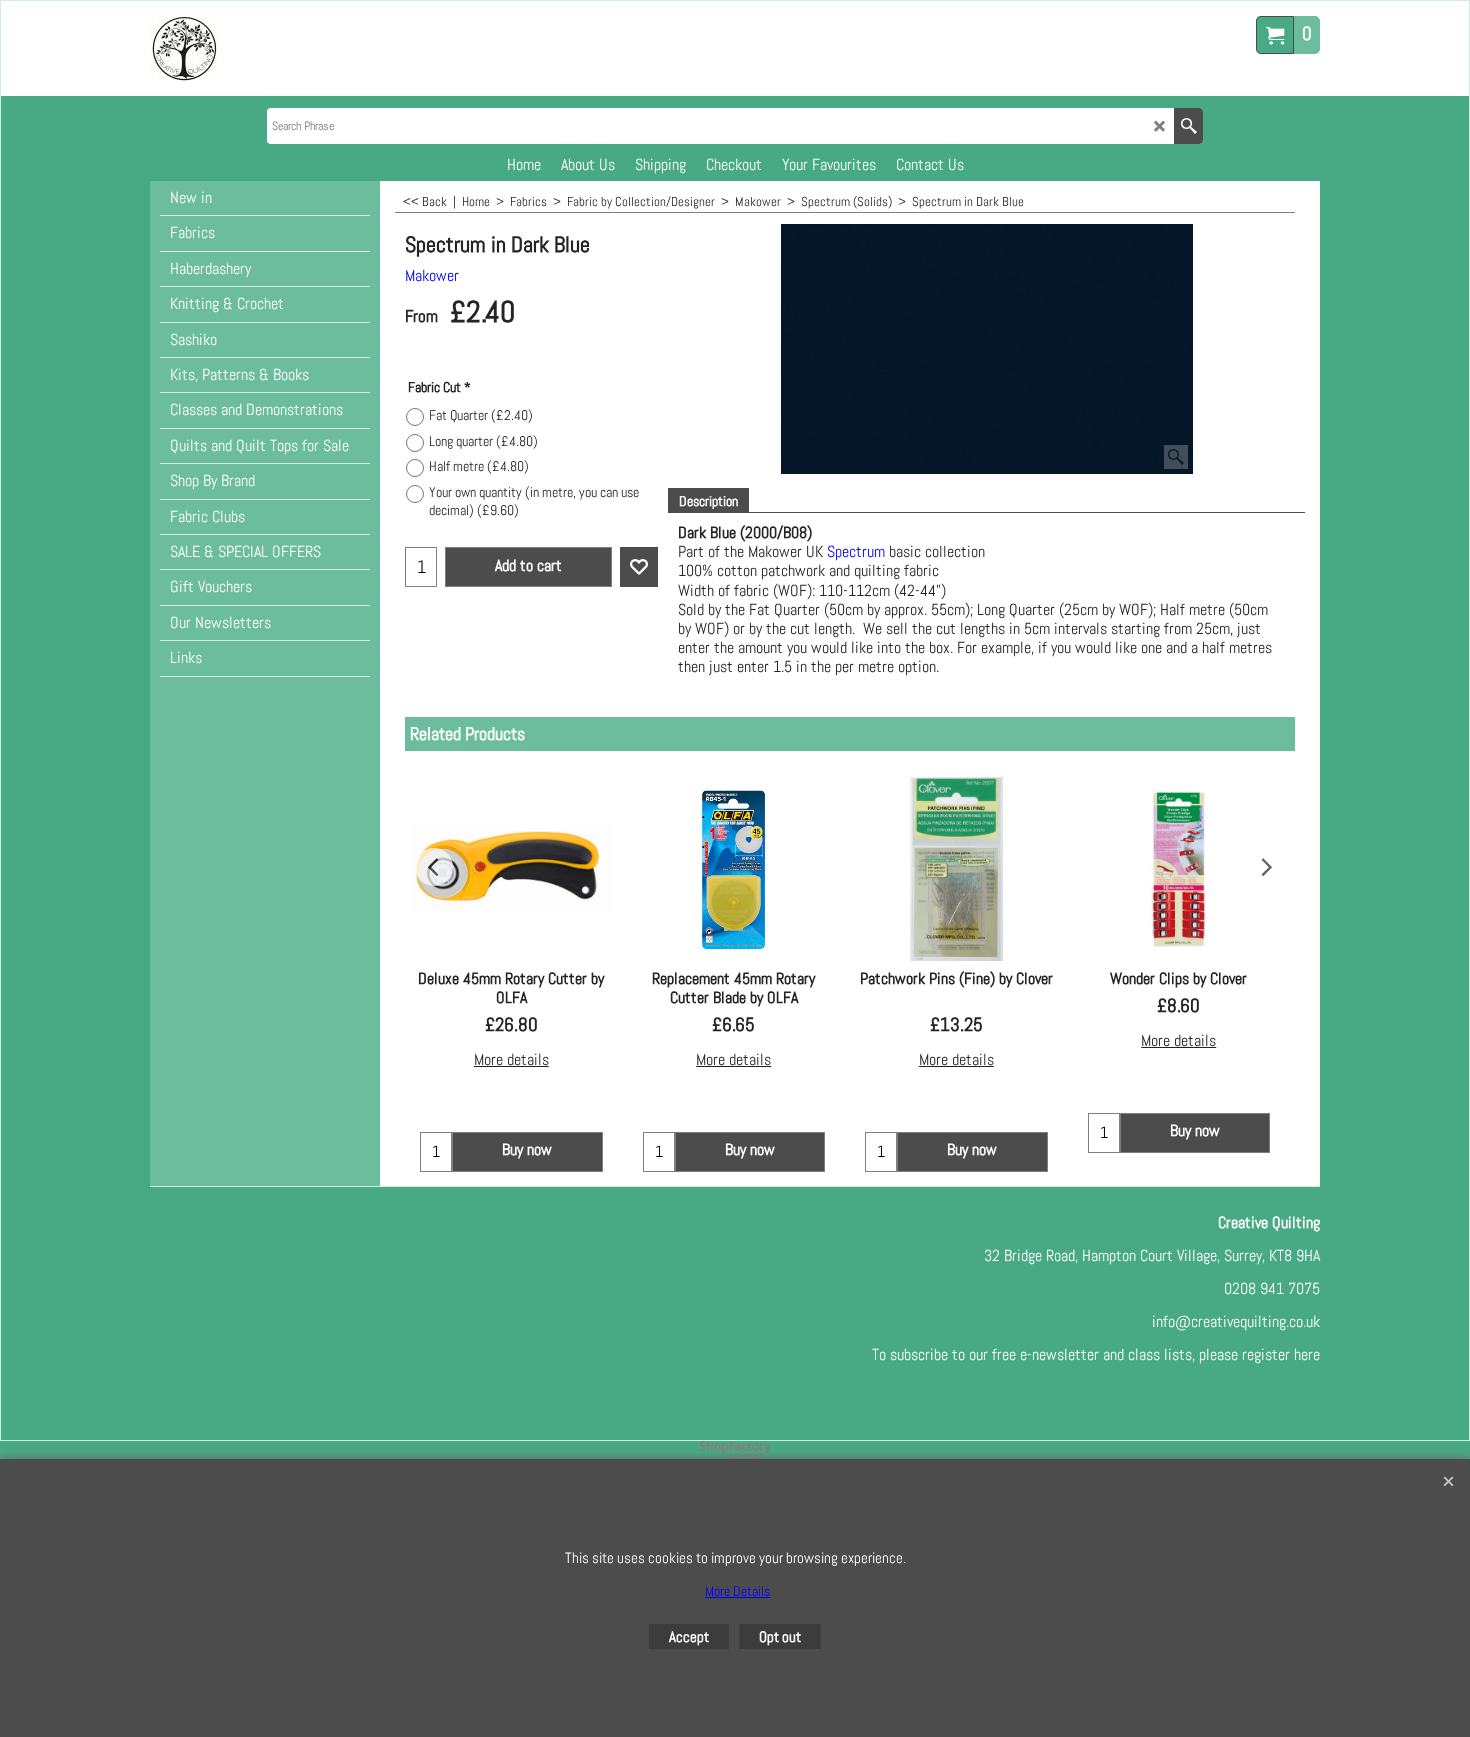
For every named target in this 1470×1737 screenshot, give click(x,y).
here (1307, 1354)
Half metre (479, 466)
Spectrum (856, 551)
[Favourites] (639, 567)
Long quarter (483, 441)
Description (708, 501)
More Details (737, 1591)
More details (511, 1059)
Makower (432, 275)
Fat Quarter (481, 415)
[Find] (1188, 126)
